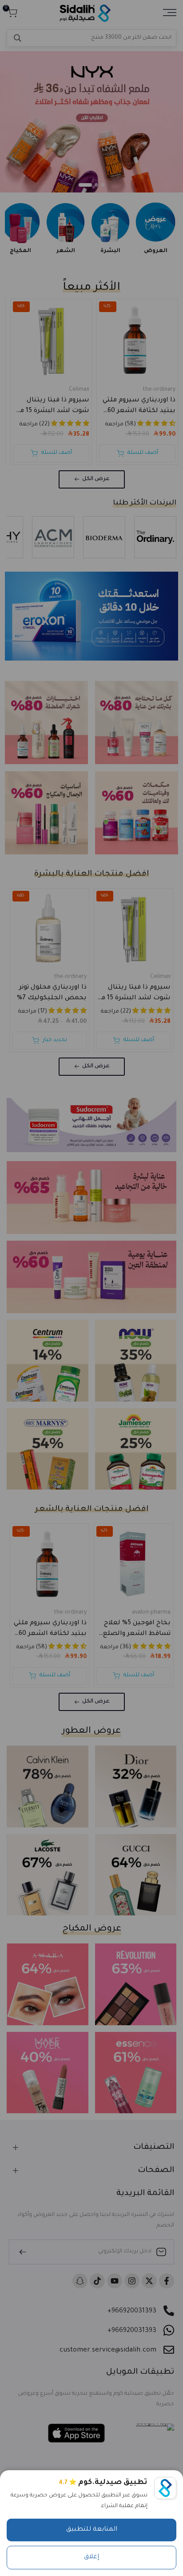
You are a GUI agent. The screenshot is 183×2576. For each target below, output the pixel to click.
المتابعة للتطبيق (92, 2530)
